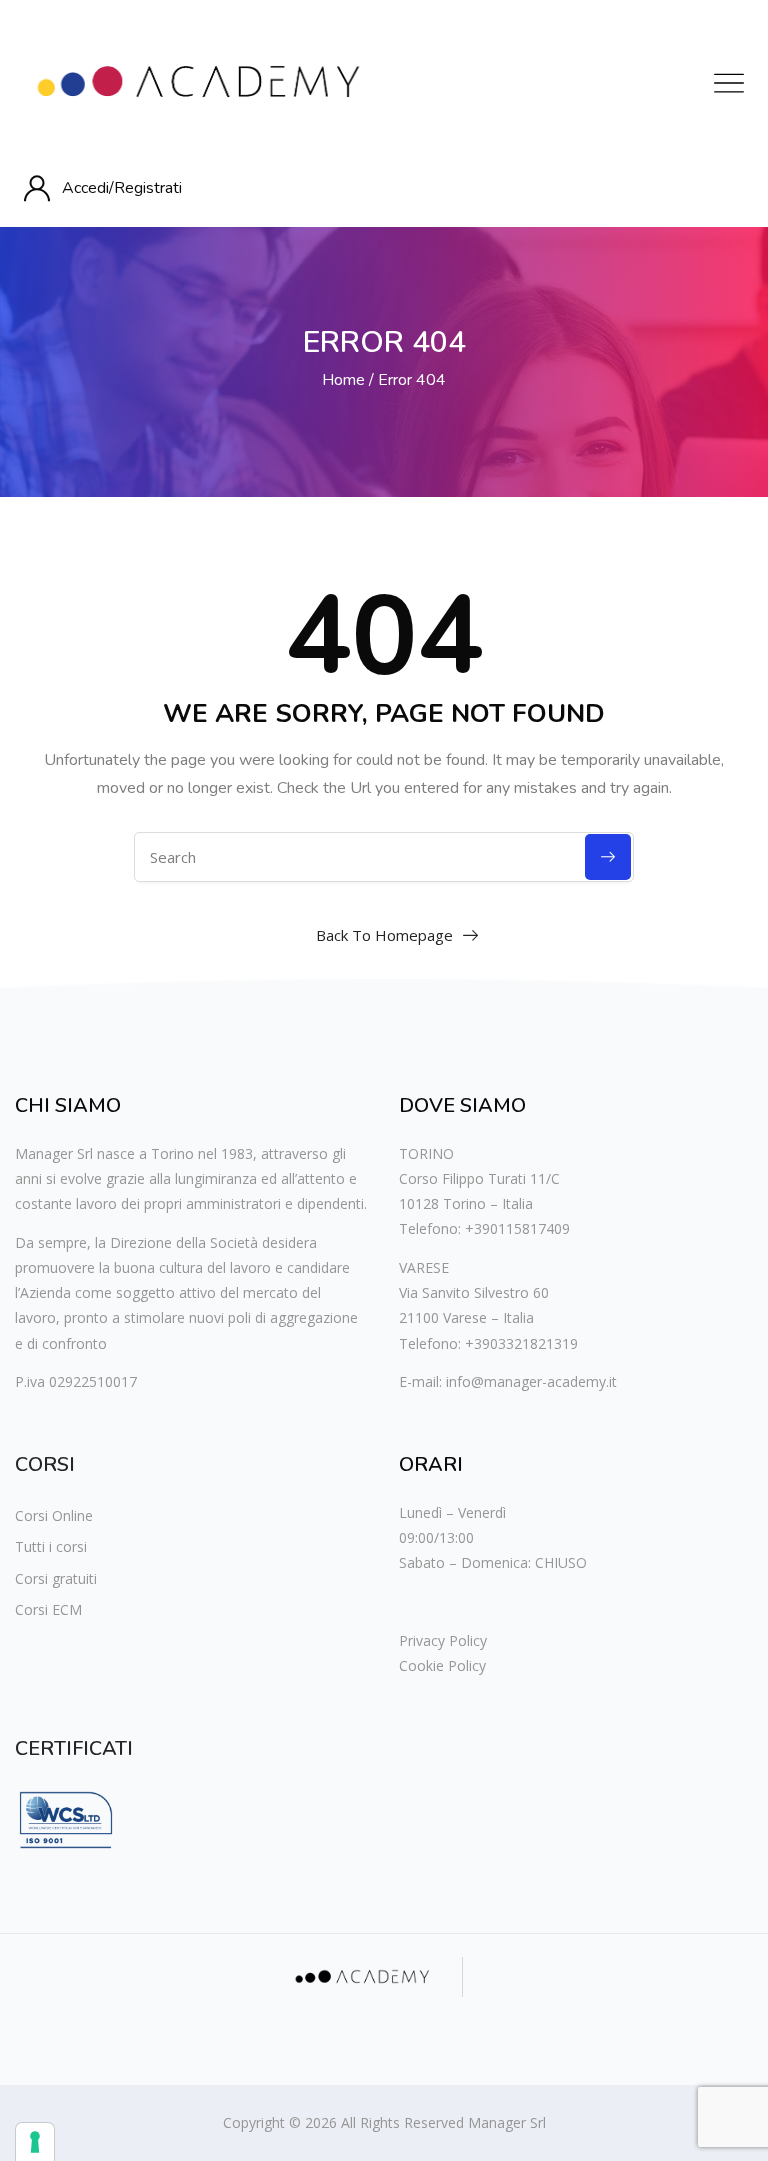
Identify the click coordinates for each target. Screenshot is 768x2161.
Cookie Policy (442, 1665)
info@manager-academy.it (531, 1381)
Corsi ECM (48, 1609)
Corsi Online (54, 1515)
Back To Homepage (384, 935)
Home (343, 380)
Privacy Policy (443, 1640)
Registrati (148, 188)
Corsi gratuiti (56, 1578)
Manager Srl (507, 2122)
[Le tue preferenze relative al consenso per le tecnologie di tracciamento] (35, 2142)
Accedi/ (88, 188)
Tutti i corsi (51, 1546)
